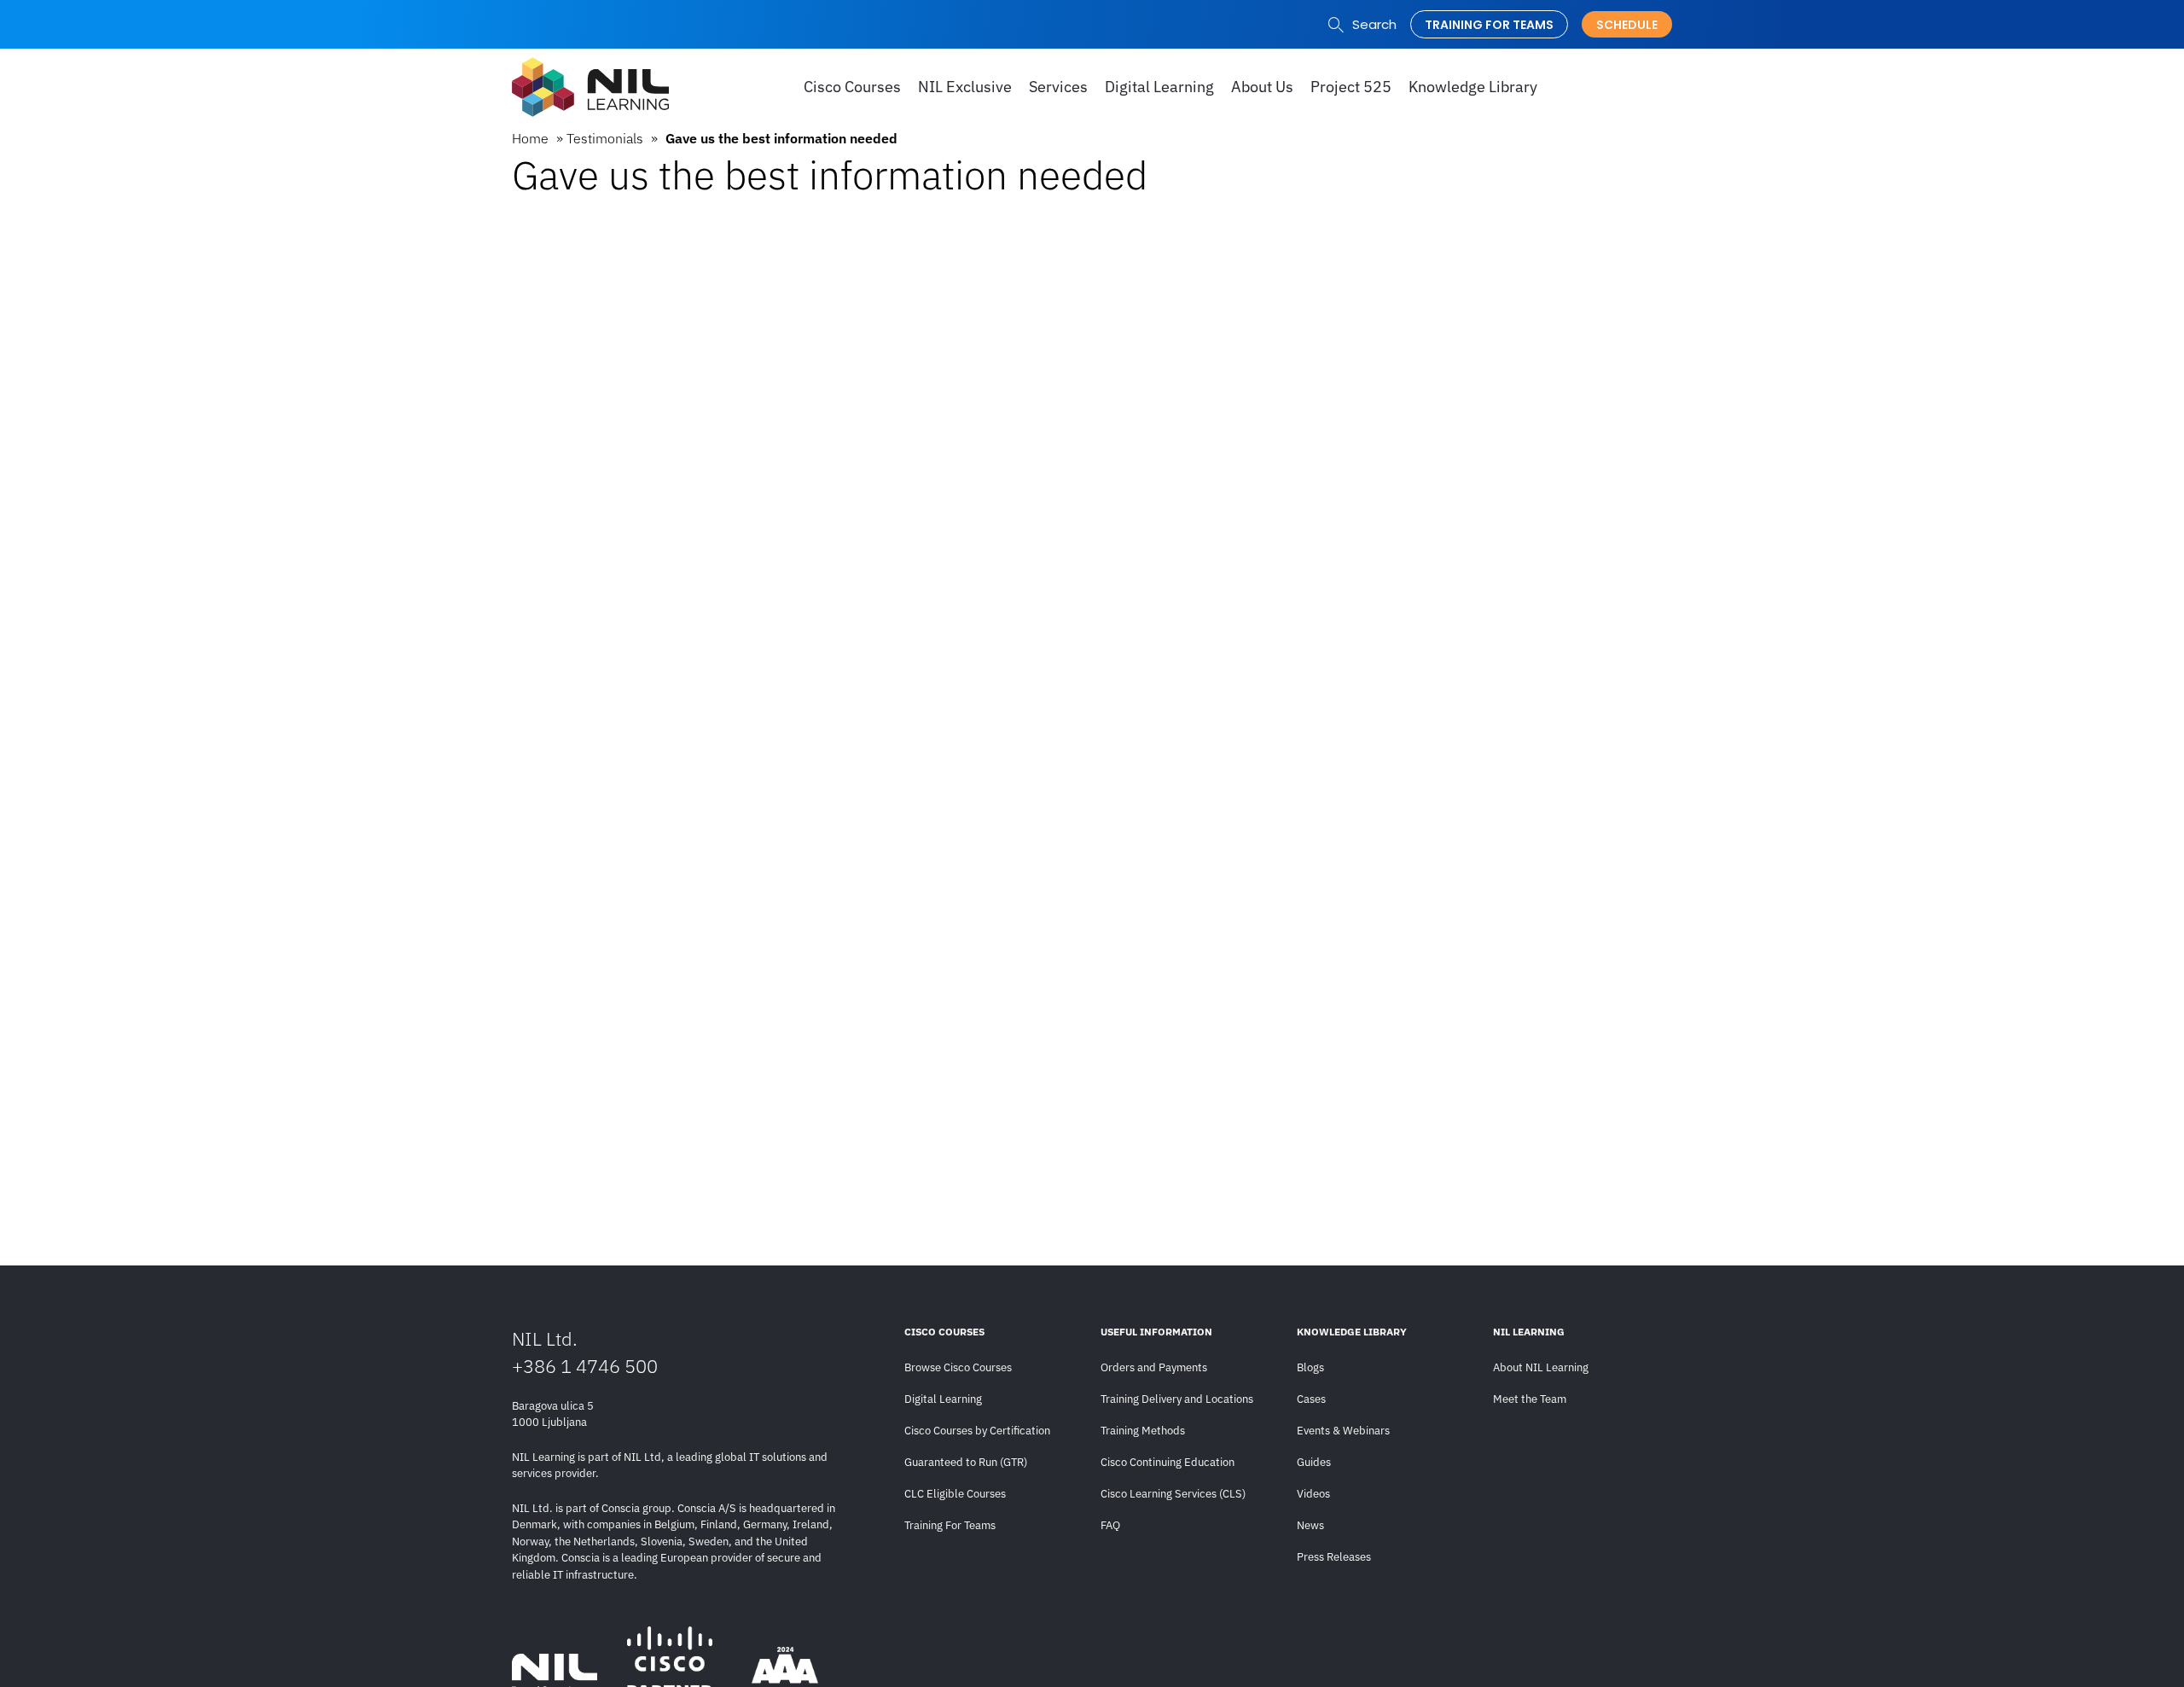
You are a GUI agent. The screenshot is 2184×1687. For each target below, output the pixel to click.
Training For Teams (950, 1525)
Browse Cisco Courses (958, 1367)
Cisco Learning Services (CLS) (1173, 1494)
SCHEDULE (1627, 25)
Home (530, 138)
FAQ (1110, 1525)
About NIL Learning (1541, 1367)
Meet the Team (1530, 1399)
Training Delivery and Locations (1177, 1399)
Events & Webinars (1343, 1431)
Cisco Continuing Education (1168, 1462)
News (1310, 1525)
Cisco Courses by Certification (977, 1431)
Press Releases (1334, 1557)
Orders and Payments (1154, 1367)
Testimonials (605, 138)
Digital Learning (943, 1399)
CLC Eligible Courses (955, 1494)
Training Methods (1143, 1431)
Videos (1313, 1494)
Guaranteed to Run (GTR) (966, 1462)
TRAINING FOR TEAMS (1489, 25)
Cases (1311, 1399)
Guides (1314, 1462)
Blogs (1310, 1367)
